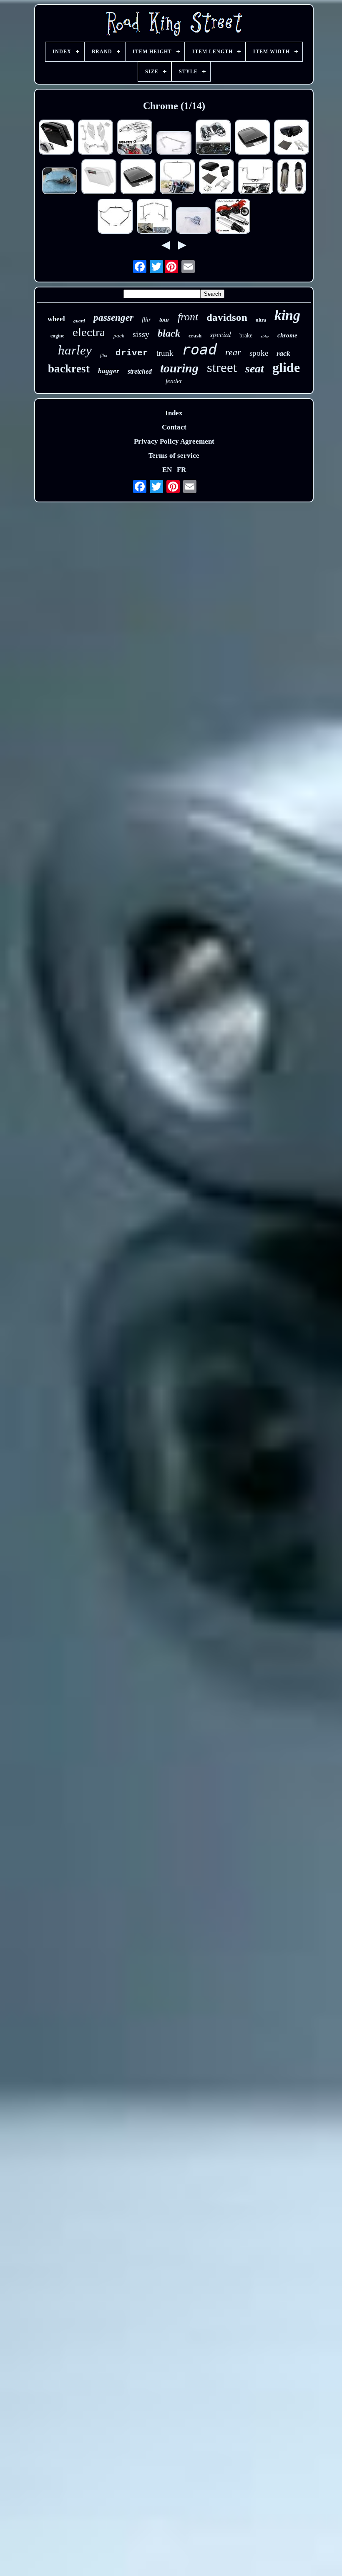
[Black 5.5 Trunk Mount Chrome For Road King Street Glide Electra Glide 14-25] (292, 138)
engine (57, 336)
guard (79, 321)
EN (167, 470)
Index (174, 413)
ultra (261, 320)
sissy (141, 334)
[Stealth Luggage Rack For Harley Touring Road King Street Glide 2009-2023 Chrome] (135, 138)
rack (283, 353)
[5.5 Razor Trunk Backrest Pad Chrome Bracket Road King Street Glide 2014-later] (216, 178)
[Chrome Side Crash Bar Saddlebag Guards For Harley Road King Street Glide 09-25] (154, 217)
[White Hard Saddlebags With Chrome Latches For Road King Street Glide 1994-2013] (99, 178)
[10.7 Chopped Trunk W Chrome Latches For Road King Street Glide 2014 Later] (252, 138)
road (199, 349)
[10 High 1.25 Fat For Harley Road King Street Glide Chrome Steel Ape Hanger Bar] (256, 178)
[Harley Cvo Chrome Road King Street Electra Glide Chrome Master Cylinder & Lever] (194, 221)
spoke (259, 353)
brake (246, 336)
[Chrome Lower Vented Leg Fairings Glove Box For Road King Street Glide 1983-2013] (213, 138)
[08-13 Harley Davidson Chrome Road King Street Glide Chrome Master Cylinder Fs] (60, 182)
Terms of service (174, 456)
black (169, 333)
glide (286, 367)
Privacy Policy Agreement (174, 441)
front (188, 317)
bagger (109, 371)
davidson (227, 317)
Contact (174, 427)
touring (179, 368)
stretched (140, 371)
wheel (56, 319)
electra (89, 332)
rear (233, 352)
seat (255, 368)
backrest (69, 369)
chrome (287, 335)
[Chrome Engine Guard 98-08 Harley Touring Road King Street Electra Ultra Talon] (174, 144)
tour (164, 320)
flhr (146, 320)
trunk (165, 353)
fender (174, 381)
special (220, 334)
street (222, 367)
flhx (104, 355)
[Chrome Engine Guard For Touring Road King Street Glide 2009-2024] (177, 178)
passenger (113, 318)
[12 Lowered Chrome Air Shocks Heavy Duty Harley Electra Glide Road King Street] (292, 178)
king (287, 315)
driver (132, 353)
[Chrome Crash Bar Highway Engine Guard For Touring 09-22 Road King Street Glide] (115, 217)
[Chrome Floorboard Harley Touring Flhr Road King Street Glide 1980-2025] (96, 138)
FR (181, 470)
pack (119, 336)
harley (75, 350)
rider (265, 337)
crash (195, 336)
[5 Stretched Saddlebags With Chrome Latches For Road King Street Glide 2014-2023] (56, 138)
